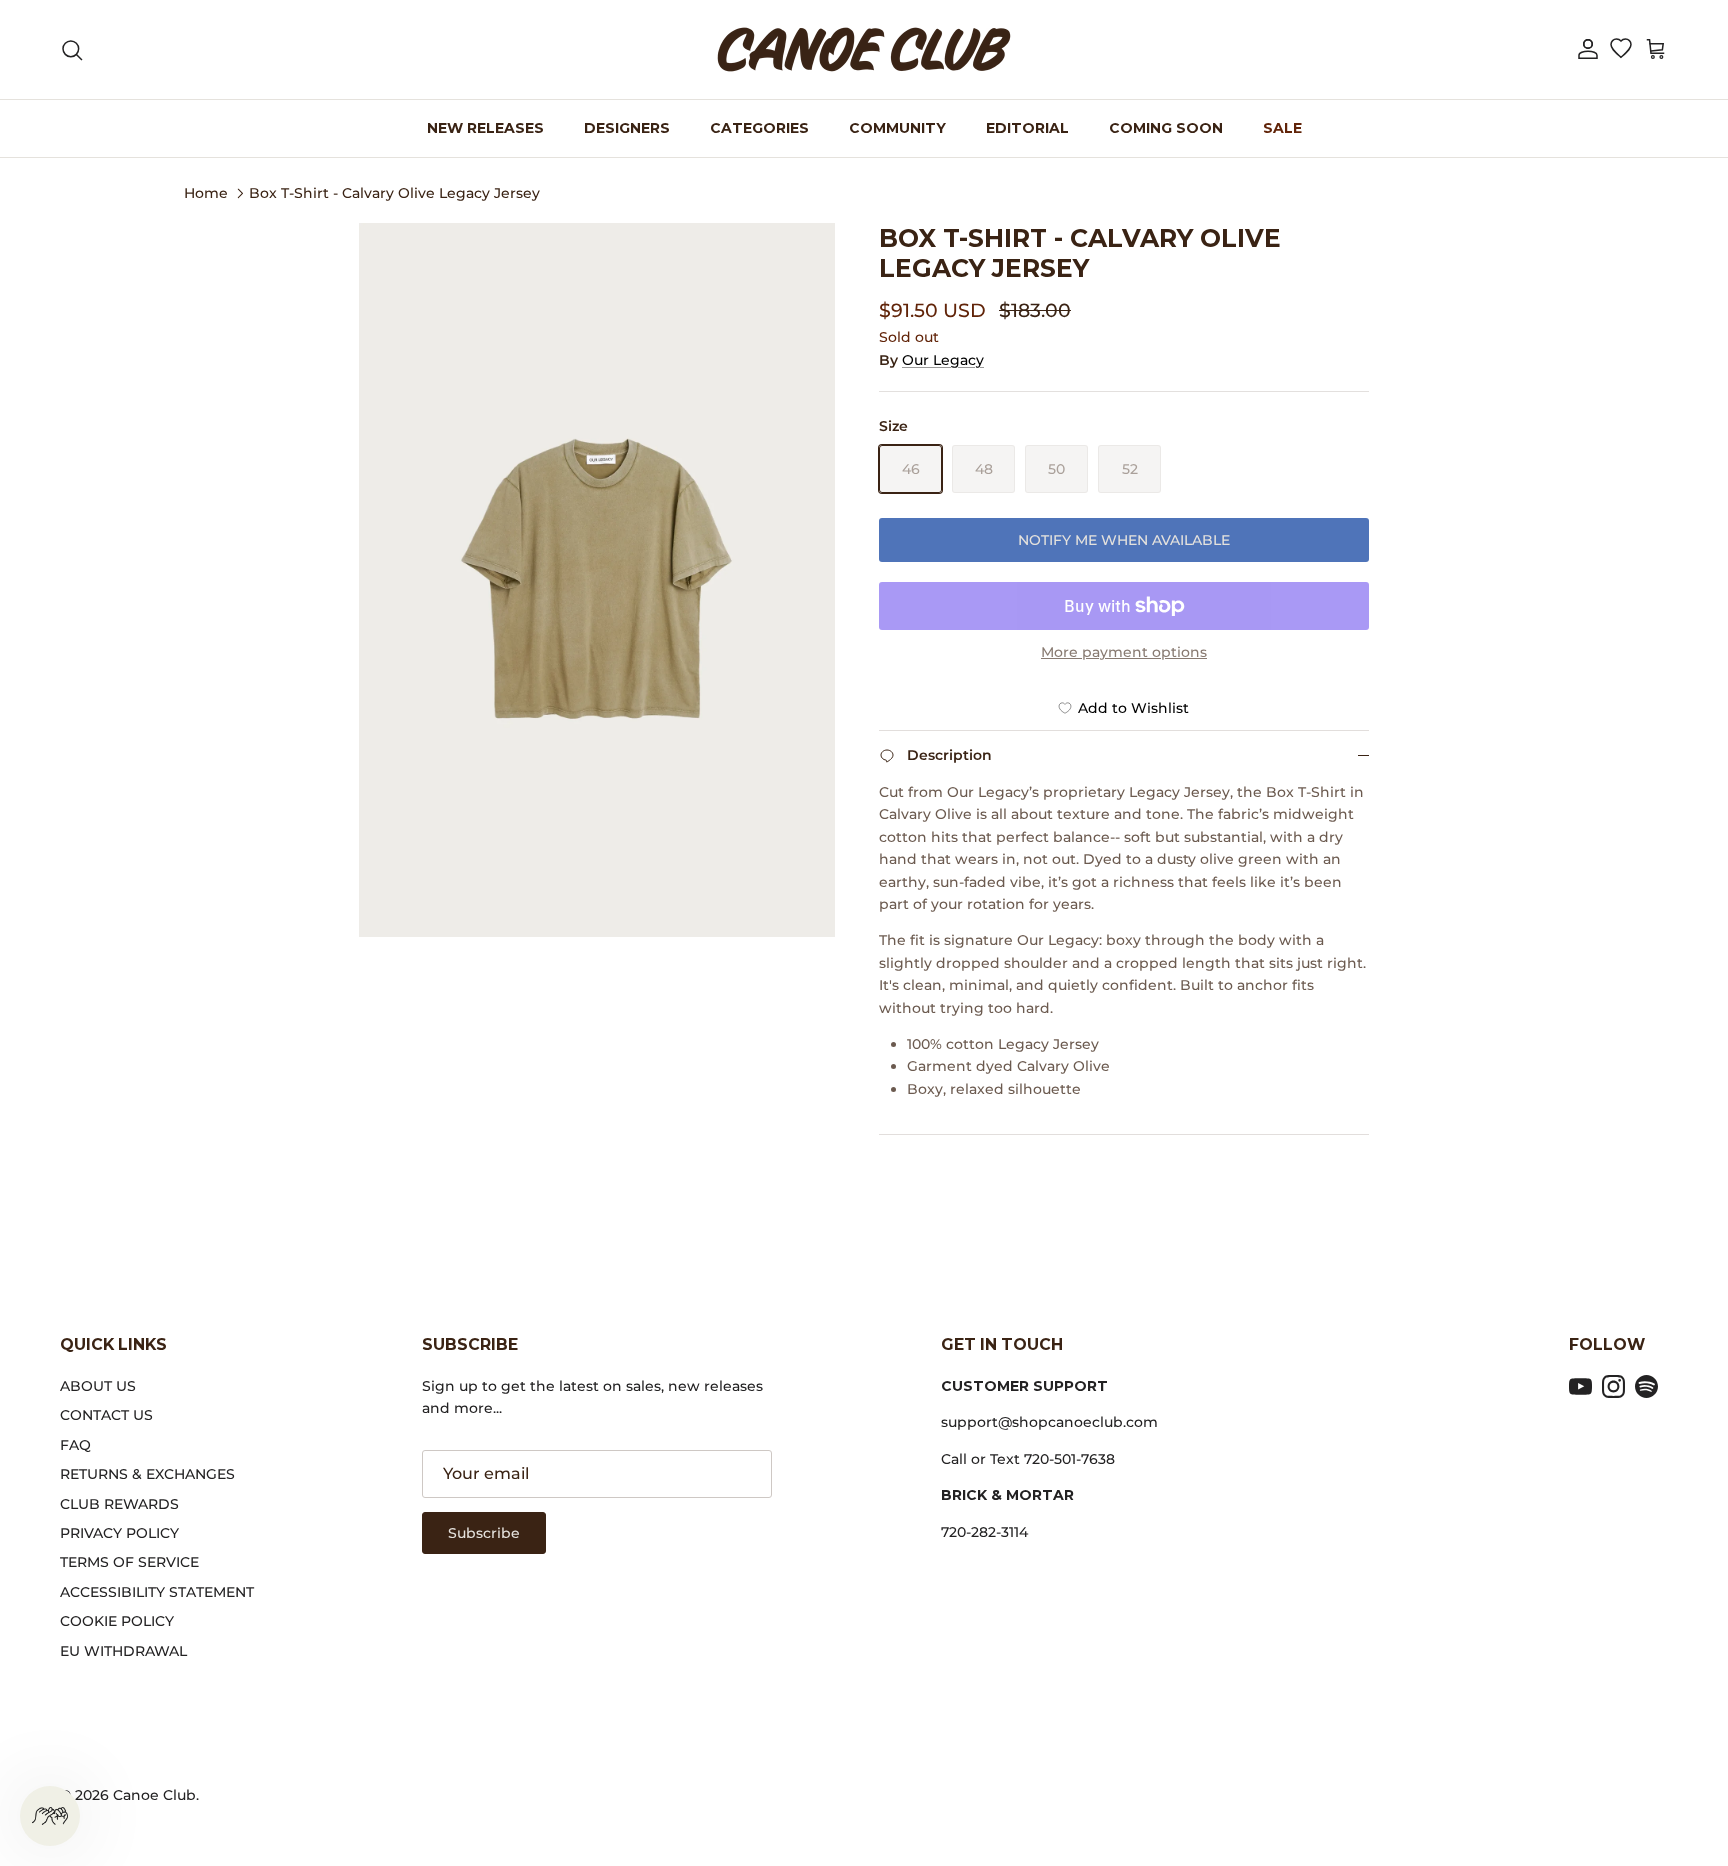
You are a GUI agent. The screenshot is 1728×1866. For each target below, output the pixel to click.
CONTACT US (106, 1415)
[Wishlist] (1620, 50)
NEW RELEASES (485, 128)
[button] (1588, 49)
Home (206, 192)
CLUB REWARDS (119, 1504)
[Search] (72, 50)
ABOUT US (98, 1386)
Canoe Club (154, 1795)
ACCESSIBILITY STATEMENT (157, 1592)
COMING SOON (1166, 128)
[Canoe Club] (864, 49)
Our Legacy (943, 360)
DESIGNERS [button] (627, 128)
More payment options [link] (1124, 652)
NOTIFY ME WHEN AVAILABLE (1124, 540)
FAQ (75, 1445)
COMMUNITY (897, 128)
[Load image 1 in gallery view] (597, 580)
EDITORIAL (1027, 128)
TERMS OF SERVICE (129, 1562)
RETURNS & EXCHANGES (147, 1474)
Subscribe (484, 1533)
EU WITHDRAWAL (123, 1651)
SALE (1282, 128)
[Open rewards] (50, 1816)
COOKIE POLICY (117, 1621)
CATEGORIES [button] (759, 128)
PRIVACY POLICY (119, 1533)
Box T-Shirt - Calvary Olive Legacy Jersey (394, 192)
